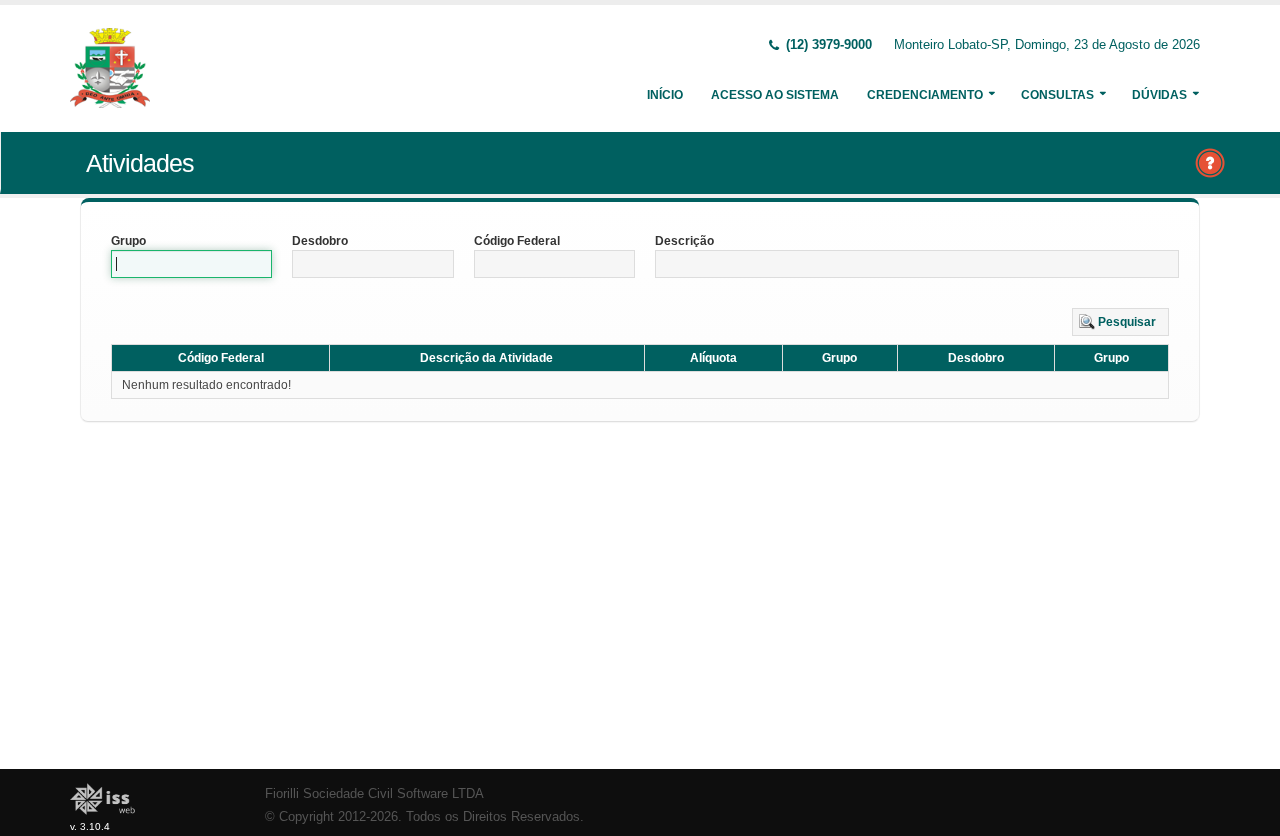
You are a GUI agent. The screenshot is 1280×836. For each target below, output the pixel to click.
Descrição (684, 241)
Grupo (128, 241)
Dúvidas (1159, 95)
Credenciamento (925, 95)
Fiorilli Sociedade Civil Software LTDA (374, 794)
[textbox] (191, 264)
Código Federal (517, 241)
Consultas (1057, 95)
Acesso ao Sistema (775, 95)
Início (665, 95)
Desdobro (320, 241)
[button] (1120, 322)
